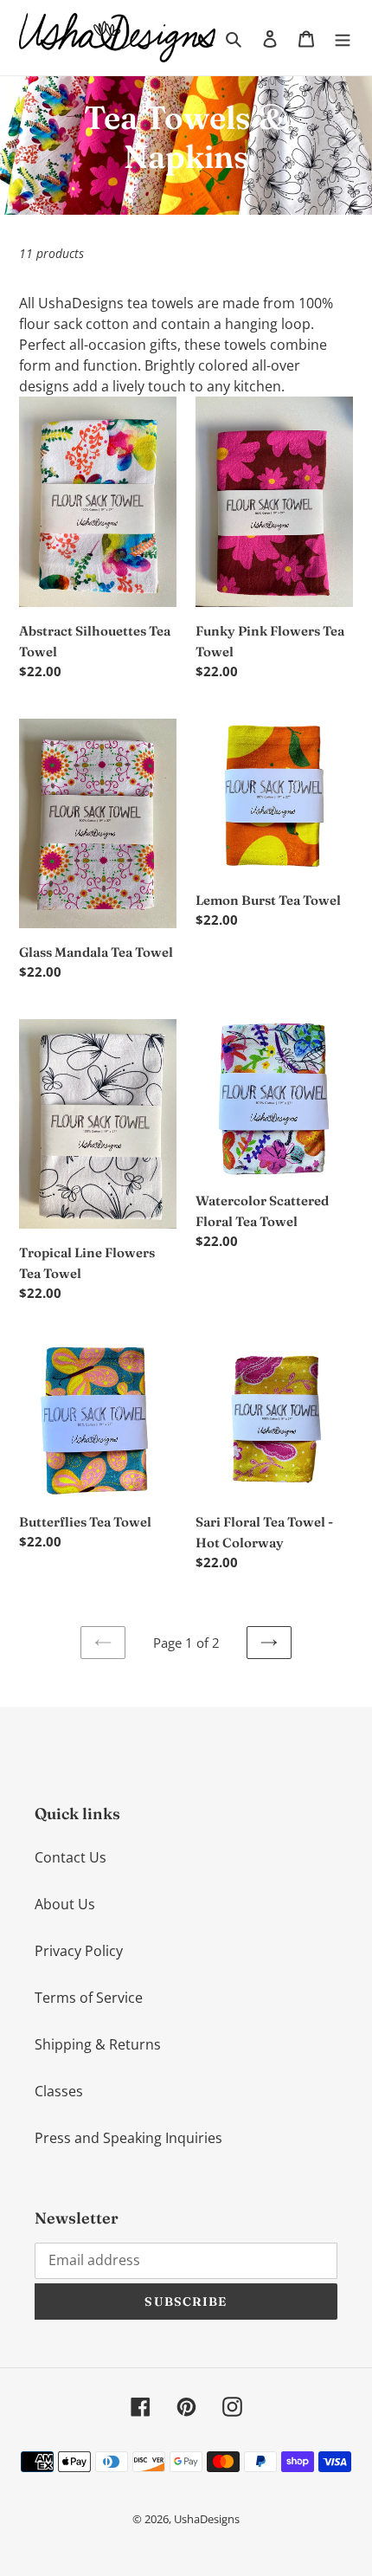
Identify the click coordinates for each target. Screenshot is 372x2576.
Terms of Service (89, 1998)
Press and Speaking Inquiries (128, 2138)
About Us (65, 1904)
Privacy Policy (79, 1951)
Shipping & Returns (98, 2044)
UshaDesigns (207, 2519)
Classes (59, 2091)
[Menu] (343, 38)
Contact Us (71, 1857)
